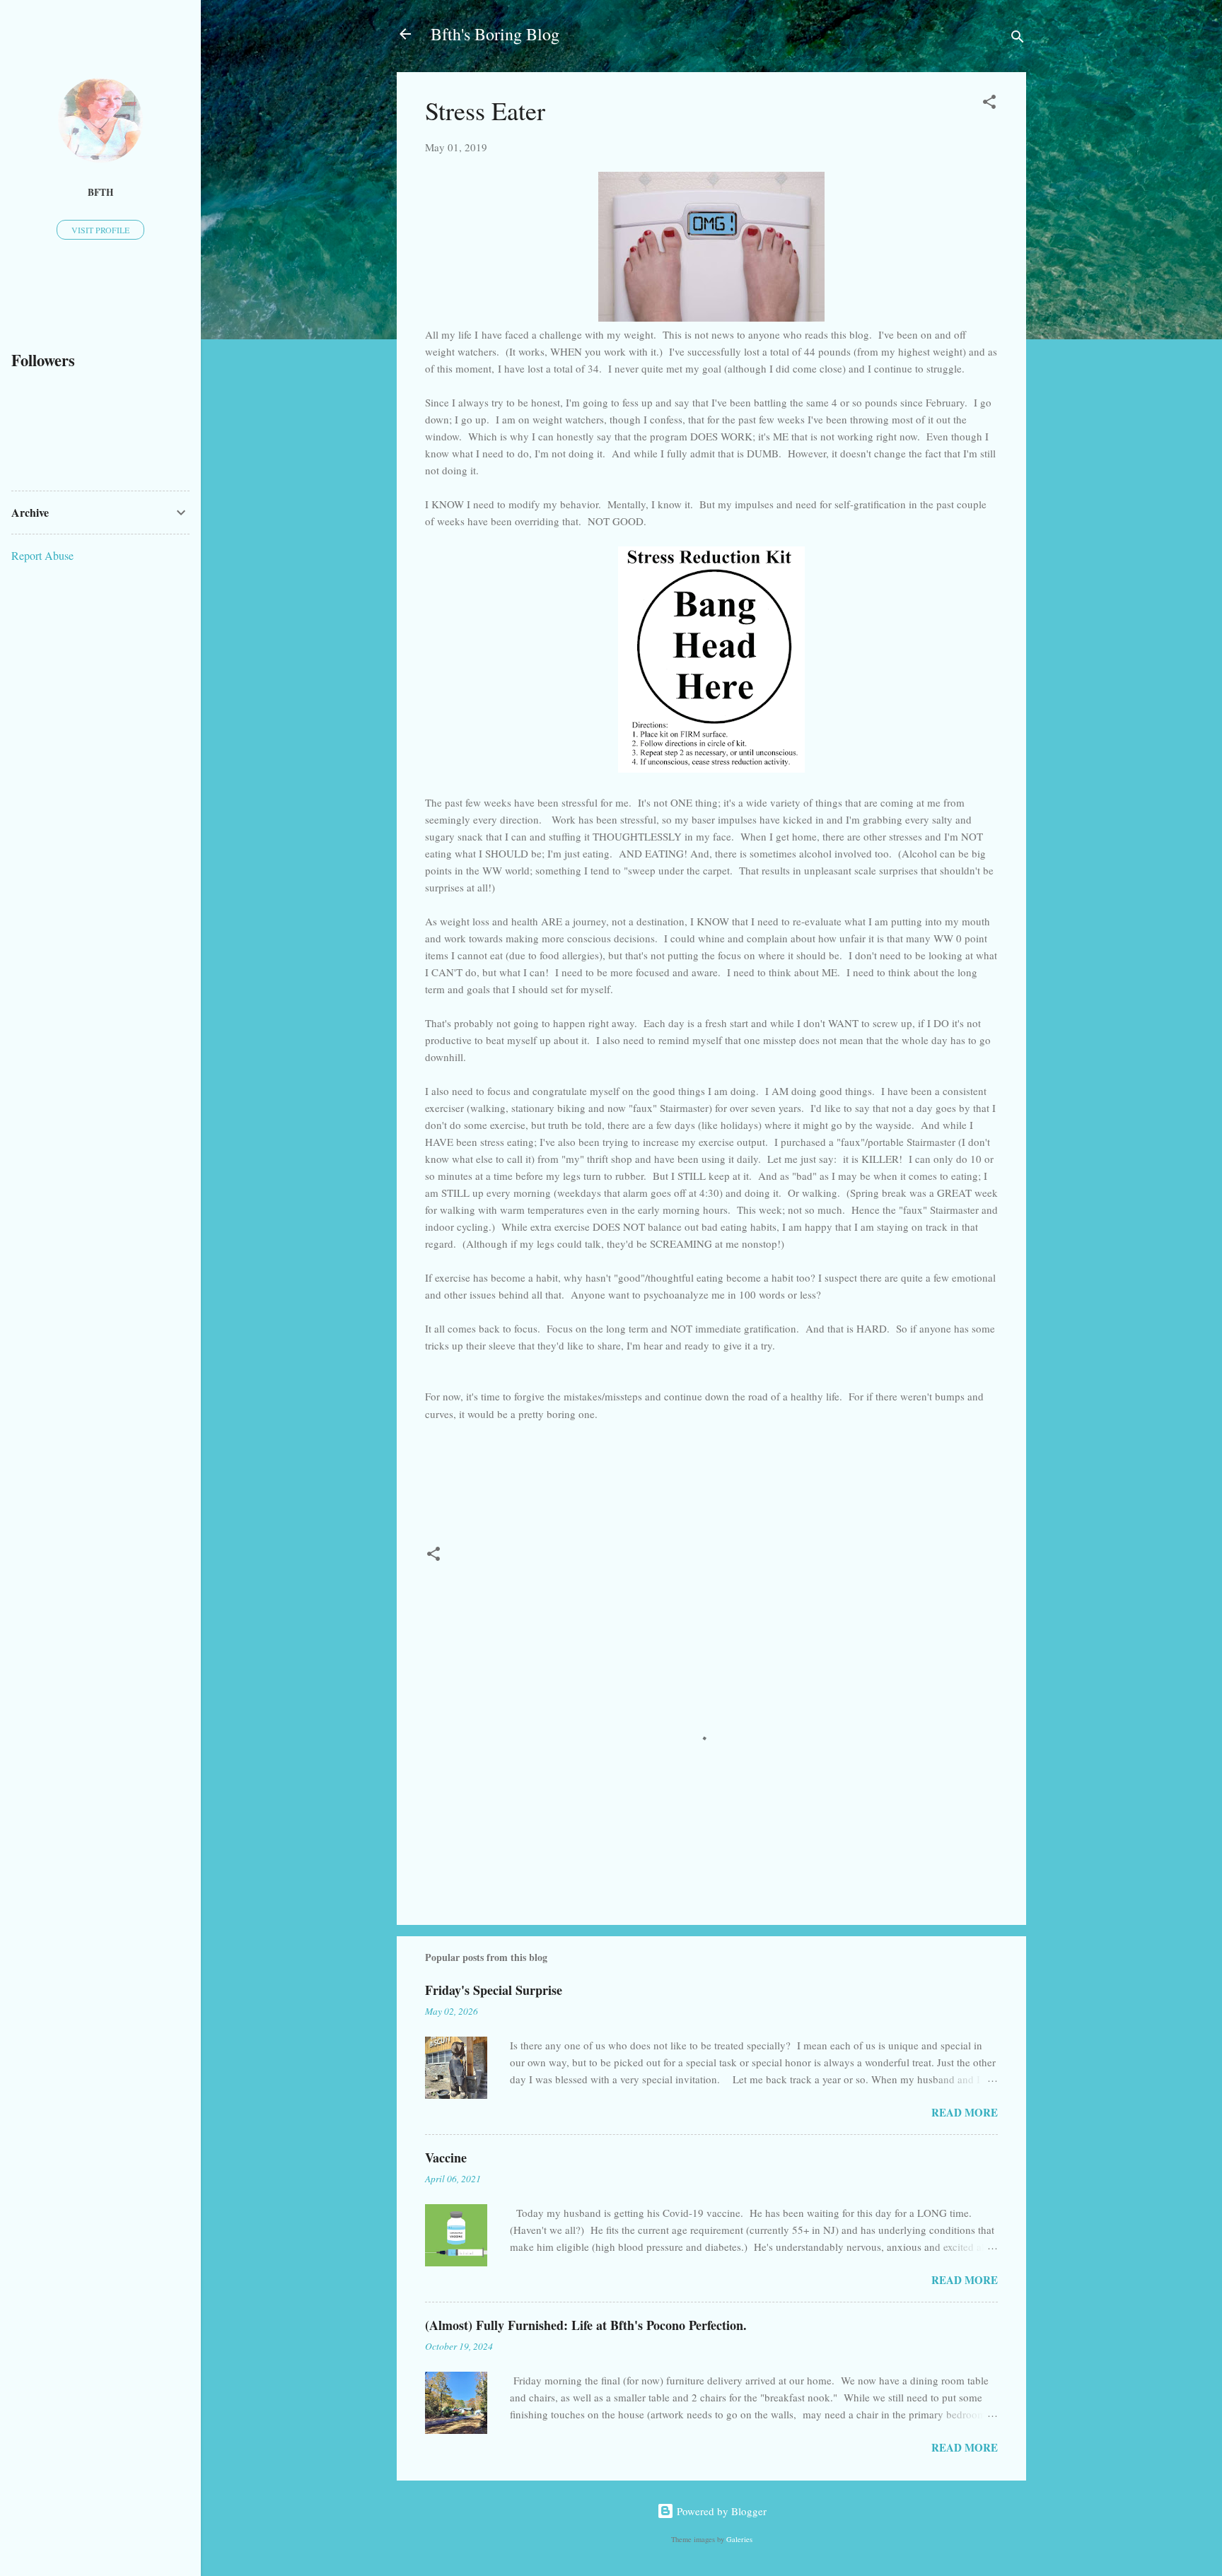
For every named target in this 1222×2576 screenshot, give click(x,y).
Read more (965, 2112)
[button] (989, 104)
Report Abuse (42, 555)
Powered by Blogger (720, 2511)
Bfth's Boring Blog (495, 34)
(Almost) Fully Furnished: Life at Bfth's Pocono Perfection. (586, 2325)
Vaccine (446, 2158)
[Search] (1018, 39)
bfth (101, 192)
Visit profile (100, 230)
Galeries (739, 2539)
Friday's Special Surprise (494, 1990)
